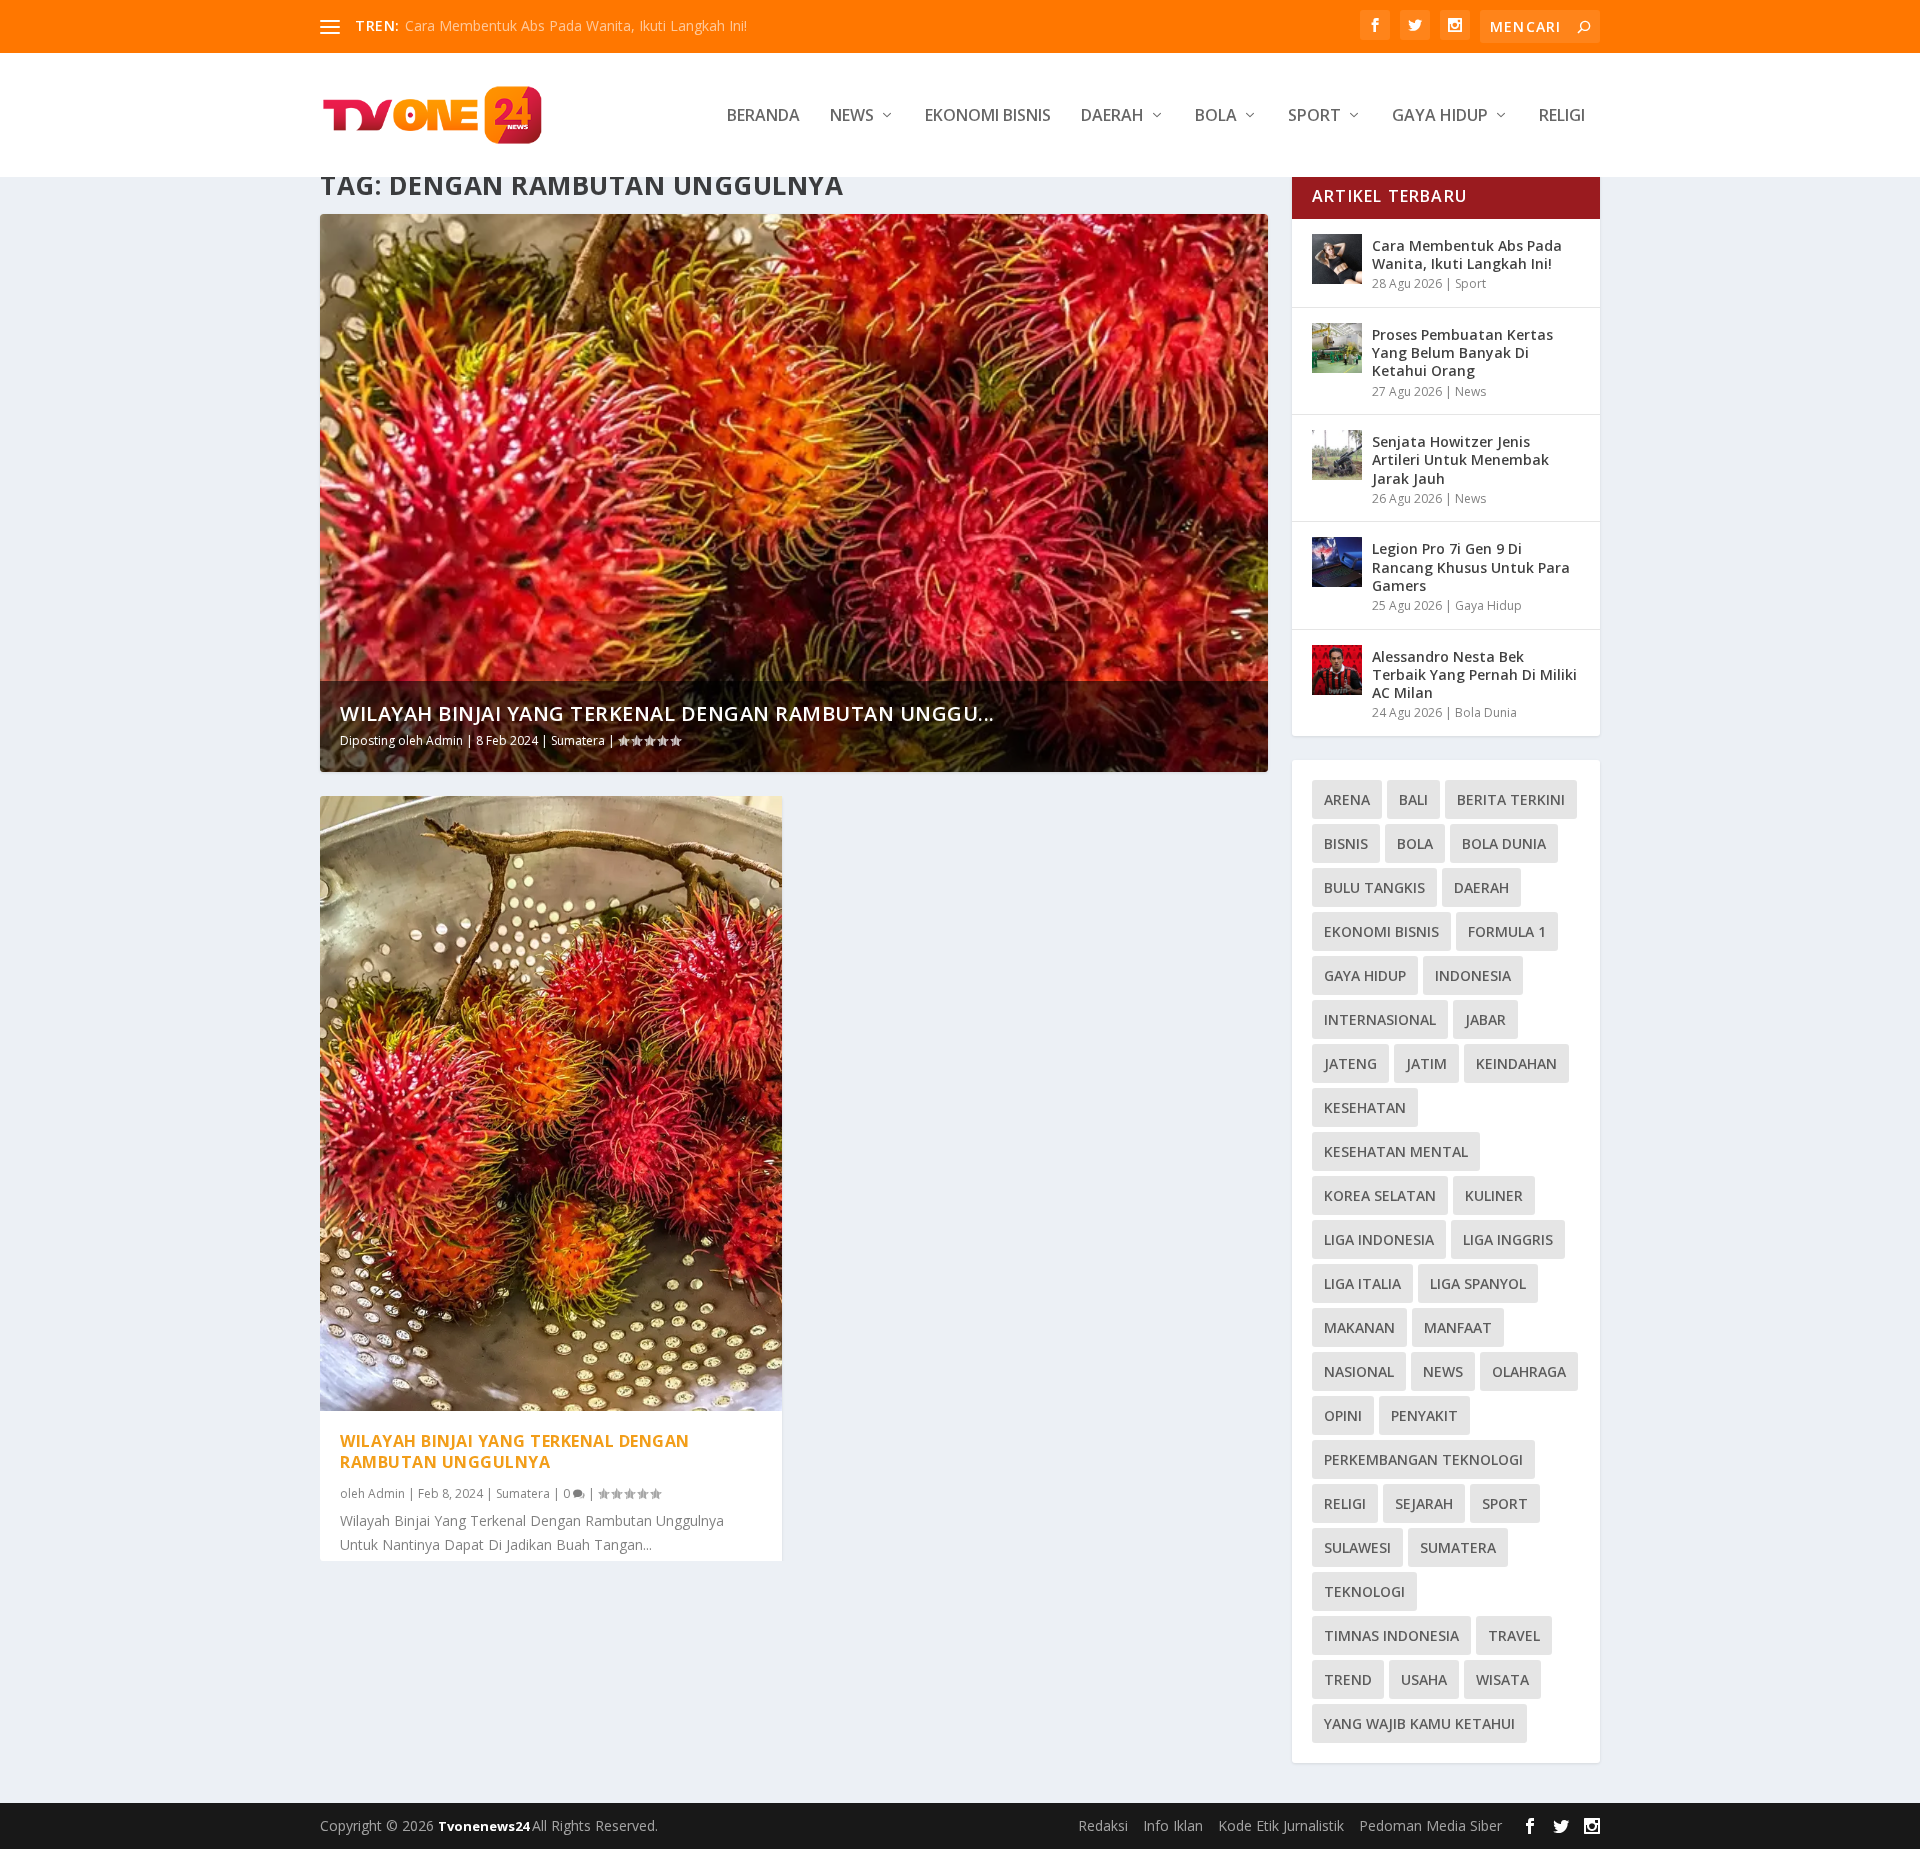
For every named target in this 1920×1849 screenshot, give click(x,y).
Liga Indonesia (1379, 1239)
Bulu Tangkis (1374, 887)
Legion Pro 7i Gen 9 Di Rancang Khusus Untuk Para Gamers (1471, 566)
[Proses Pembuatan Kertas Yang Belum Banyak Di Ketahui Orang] (1337, 348)
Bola (1216, 116)
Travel (1514, 1635)
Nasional (1359, 1371)
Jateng (1350, 1063)
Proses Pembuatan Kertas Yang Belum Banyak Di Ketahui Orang (1462, 352)
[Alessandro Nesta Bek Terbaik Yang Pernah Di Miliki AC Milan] (1337, 670)
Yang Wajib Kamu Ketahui (1419, 1723)
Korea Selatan (1380, 1195)
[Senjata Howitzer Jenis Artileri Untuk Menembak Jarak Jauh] (1337, 455)
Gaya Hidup (1440, 116)
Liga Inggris (1508, 1239)
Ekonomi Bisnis (988, 116)
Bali (1413, 799)
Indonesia (1473, 975)
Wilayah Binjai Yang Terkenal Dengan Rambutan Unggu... (667, 713)
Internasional (1380, 1019)
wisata (1502, 1679)
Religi (1562, 116)
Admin (444, 740)
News (852, 116)
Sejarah (1424, 1503)
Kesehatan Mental (1396, 1151)
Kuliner (1494, 1195)
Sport (1314, 116)
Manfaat (1458, 1327)
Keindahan (1516, 1063)
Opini (1343, 1415)
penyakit (1424, 1415)
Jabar (1485, 1019)
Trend (1348, 1679)
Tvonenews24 (485, 1826)
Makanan (1359, 1327)
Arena (1347, 799)
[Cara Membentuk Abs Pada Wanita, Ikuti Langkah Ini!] (1337, 259)
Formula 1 (1507, 931)
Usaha (1424, 1679)
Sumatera (578, 740)
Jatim (1426, 1063)
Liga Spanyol (1478, 1283)
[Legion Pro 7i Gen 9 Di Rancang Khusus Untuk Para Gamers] (1337, 562)
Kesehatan (1365, 1107)
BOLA (1415, 843)
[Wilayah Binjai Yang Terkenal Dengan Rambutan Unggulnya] (551, 1104)
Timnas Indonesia (1391, 1635)
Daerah (1112, 116)
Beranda (763, 116)
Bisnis (1346, 843)
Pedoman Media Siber (1430, 1825)
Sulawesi (1357, 1547)
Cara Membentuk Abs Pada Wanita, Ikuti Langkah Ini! (576, 25)
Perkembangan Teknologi (1423, 1459)
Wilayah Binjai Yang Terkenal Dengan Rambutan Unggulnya (515, 1451)
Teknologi (1364, 1591)
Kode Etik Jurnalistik (1281, 1825)
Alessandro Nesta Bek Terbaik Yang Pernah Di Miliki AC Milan (1474, 674)
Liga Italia (1362, 1283)
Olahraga (1529, 1371)
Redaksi (1103, 1825)
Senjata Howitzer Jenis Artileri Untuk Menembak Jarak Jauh (1460, 459)
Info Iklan (1173, 1825)
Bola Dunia (1486, 712)
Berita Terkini (1511, 799)
